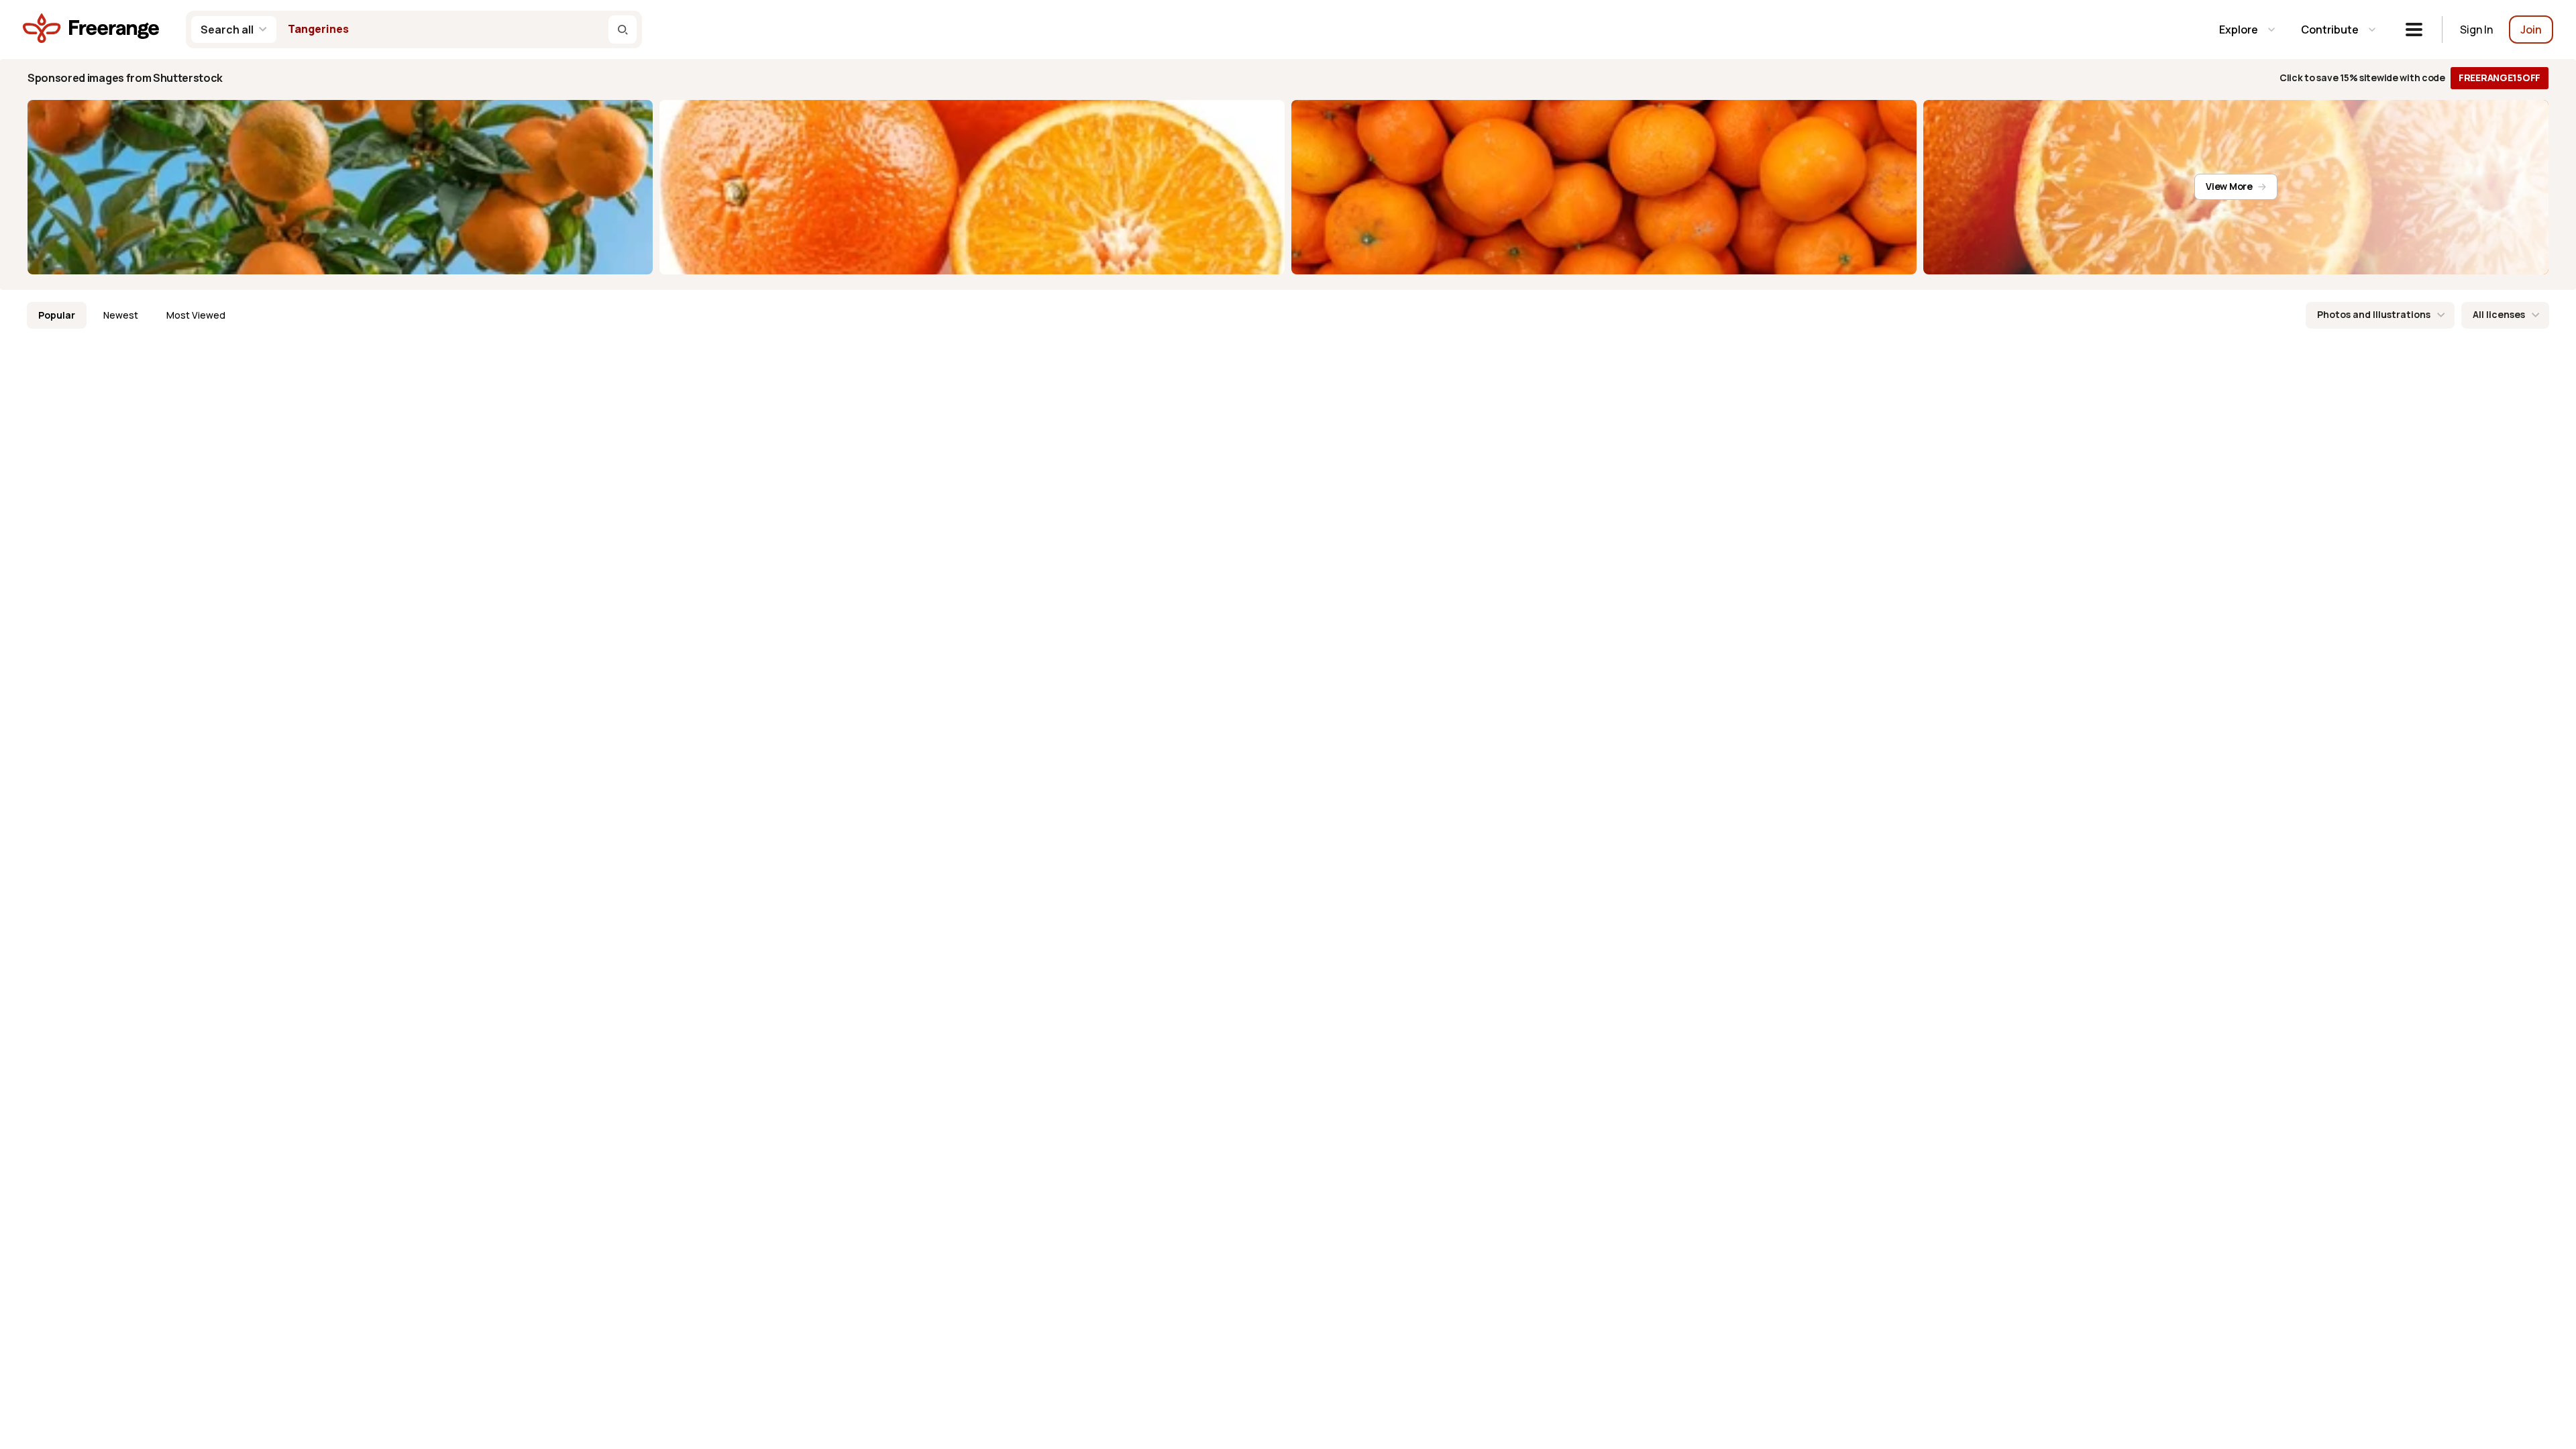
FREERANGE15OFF (2500, 77)
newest (121, 315)
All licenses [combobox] (2499, 314)
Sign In (2476, 30)
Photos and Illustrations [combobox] (2374, 314)
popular (57, 315)
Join (2531, 30)
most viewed (196, 315)
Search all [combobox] (227, 30)
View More (2229, 186)
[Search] (623, 30)
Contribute (2330, 30)
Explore (2239, 30)
